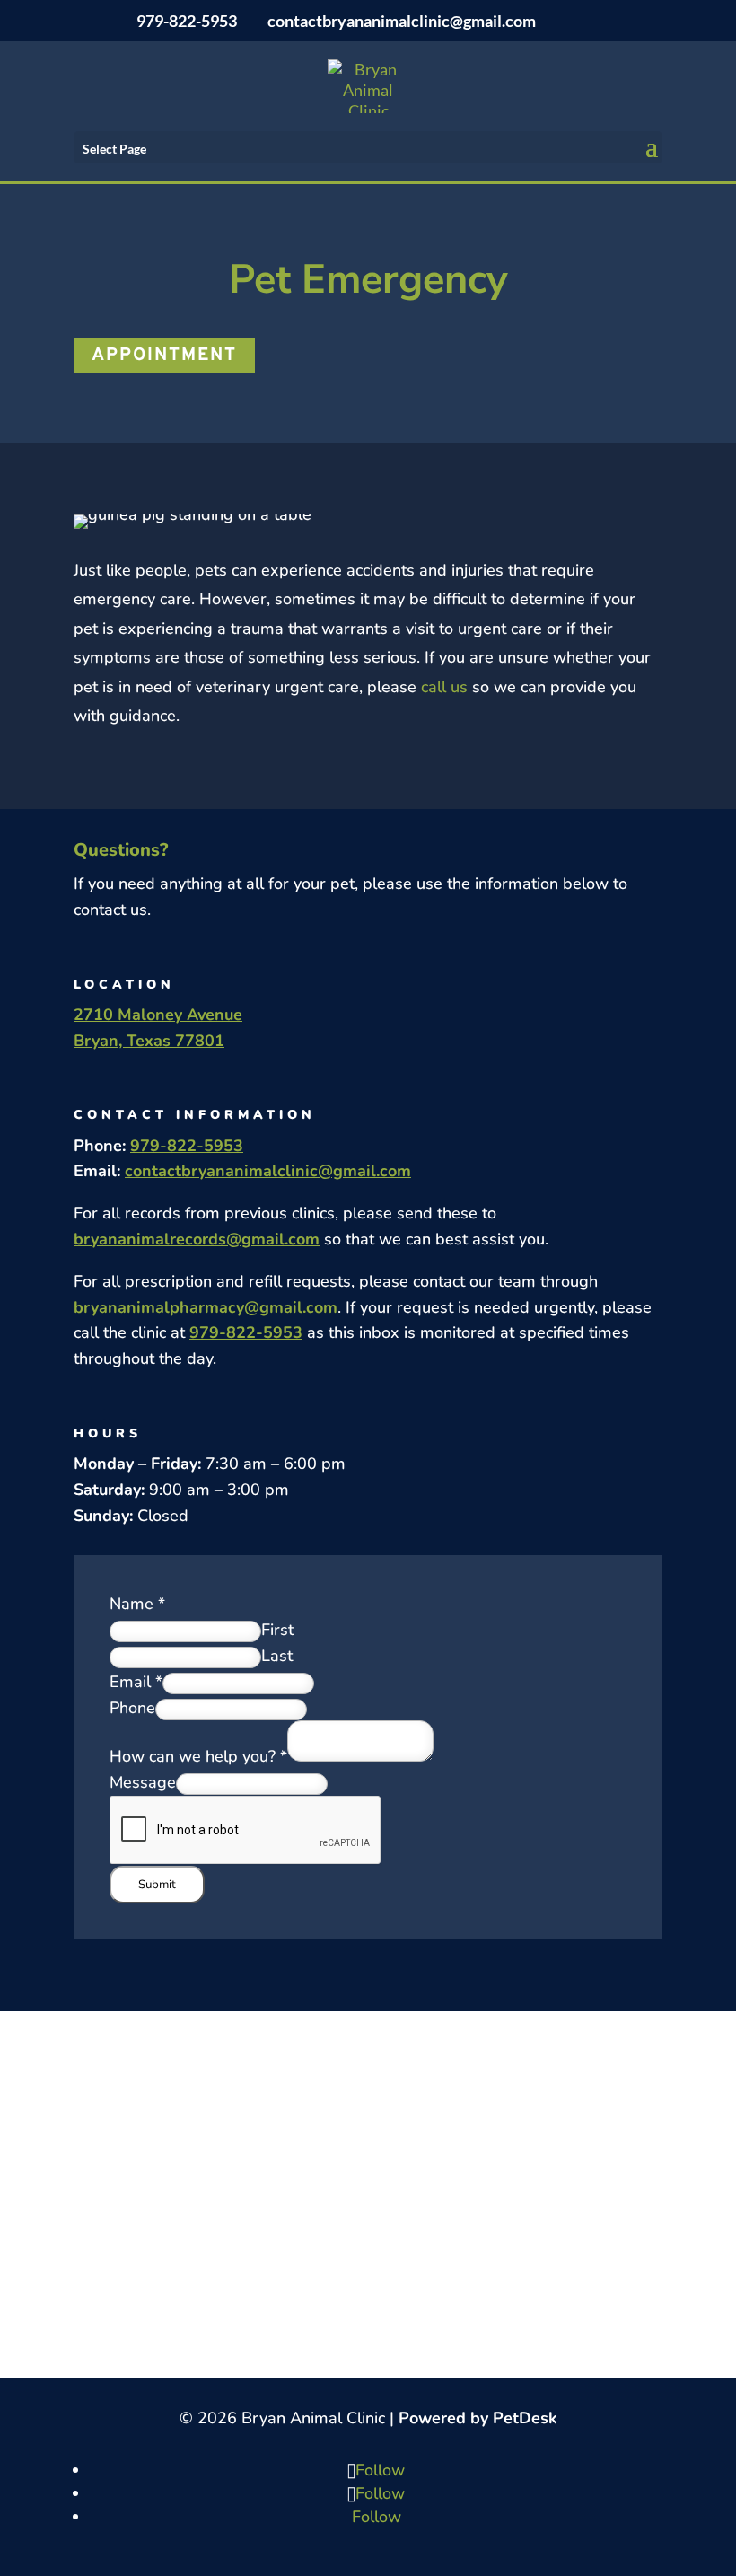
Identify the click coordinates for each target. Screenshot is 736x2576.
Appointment (164, 356)
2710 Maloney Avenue (158, 1015)
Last (277, 1656)
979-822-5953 (187, 21)
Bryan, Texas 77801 (149, 1041)
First (277, 1630)
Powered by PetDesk (478, 2418)
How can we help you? (198, 1756)
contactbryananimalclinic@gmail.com (268, 1171)
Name (137, 1604)
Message (143, 1782)
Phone (132, 1708)
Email (136, 1682)
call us (444, 687)
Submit (157, 1885)
